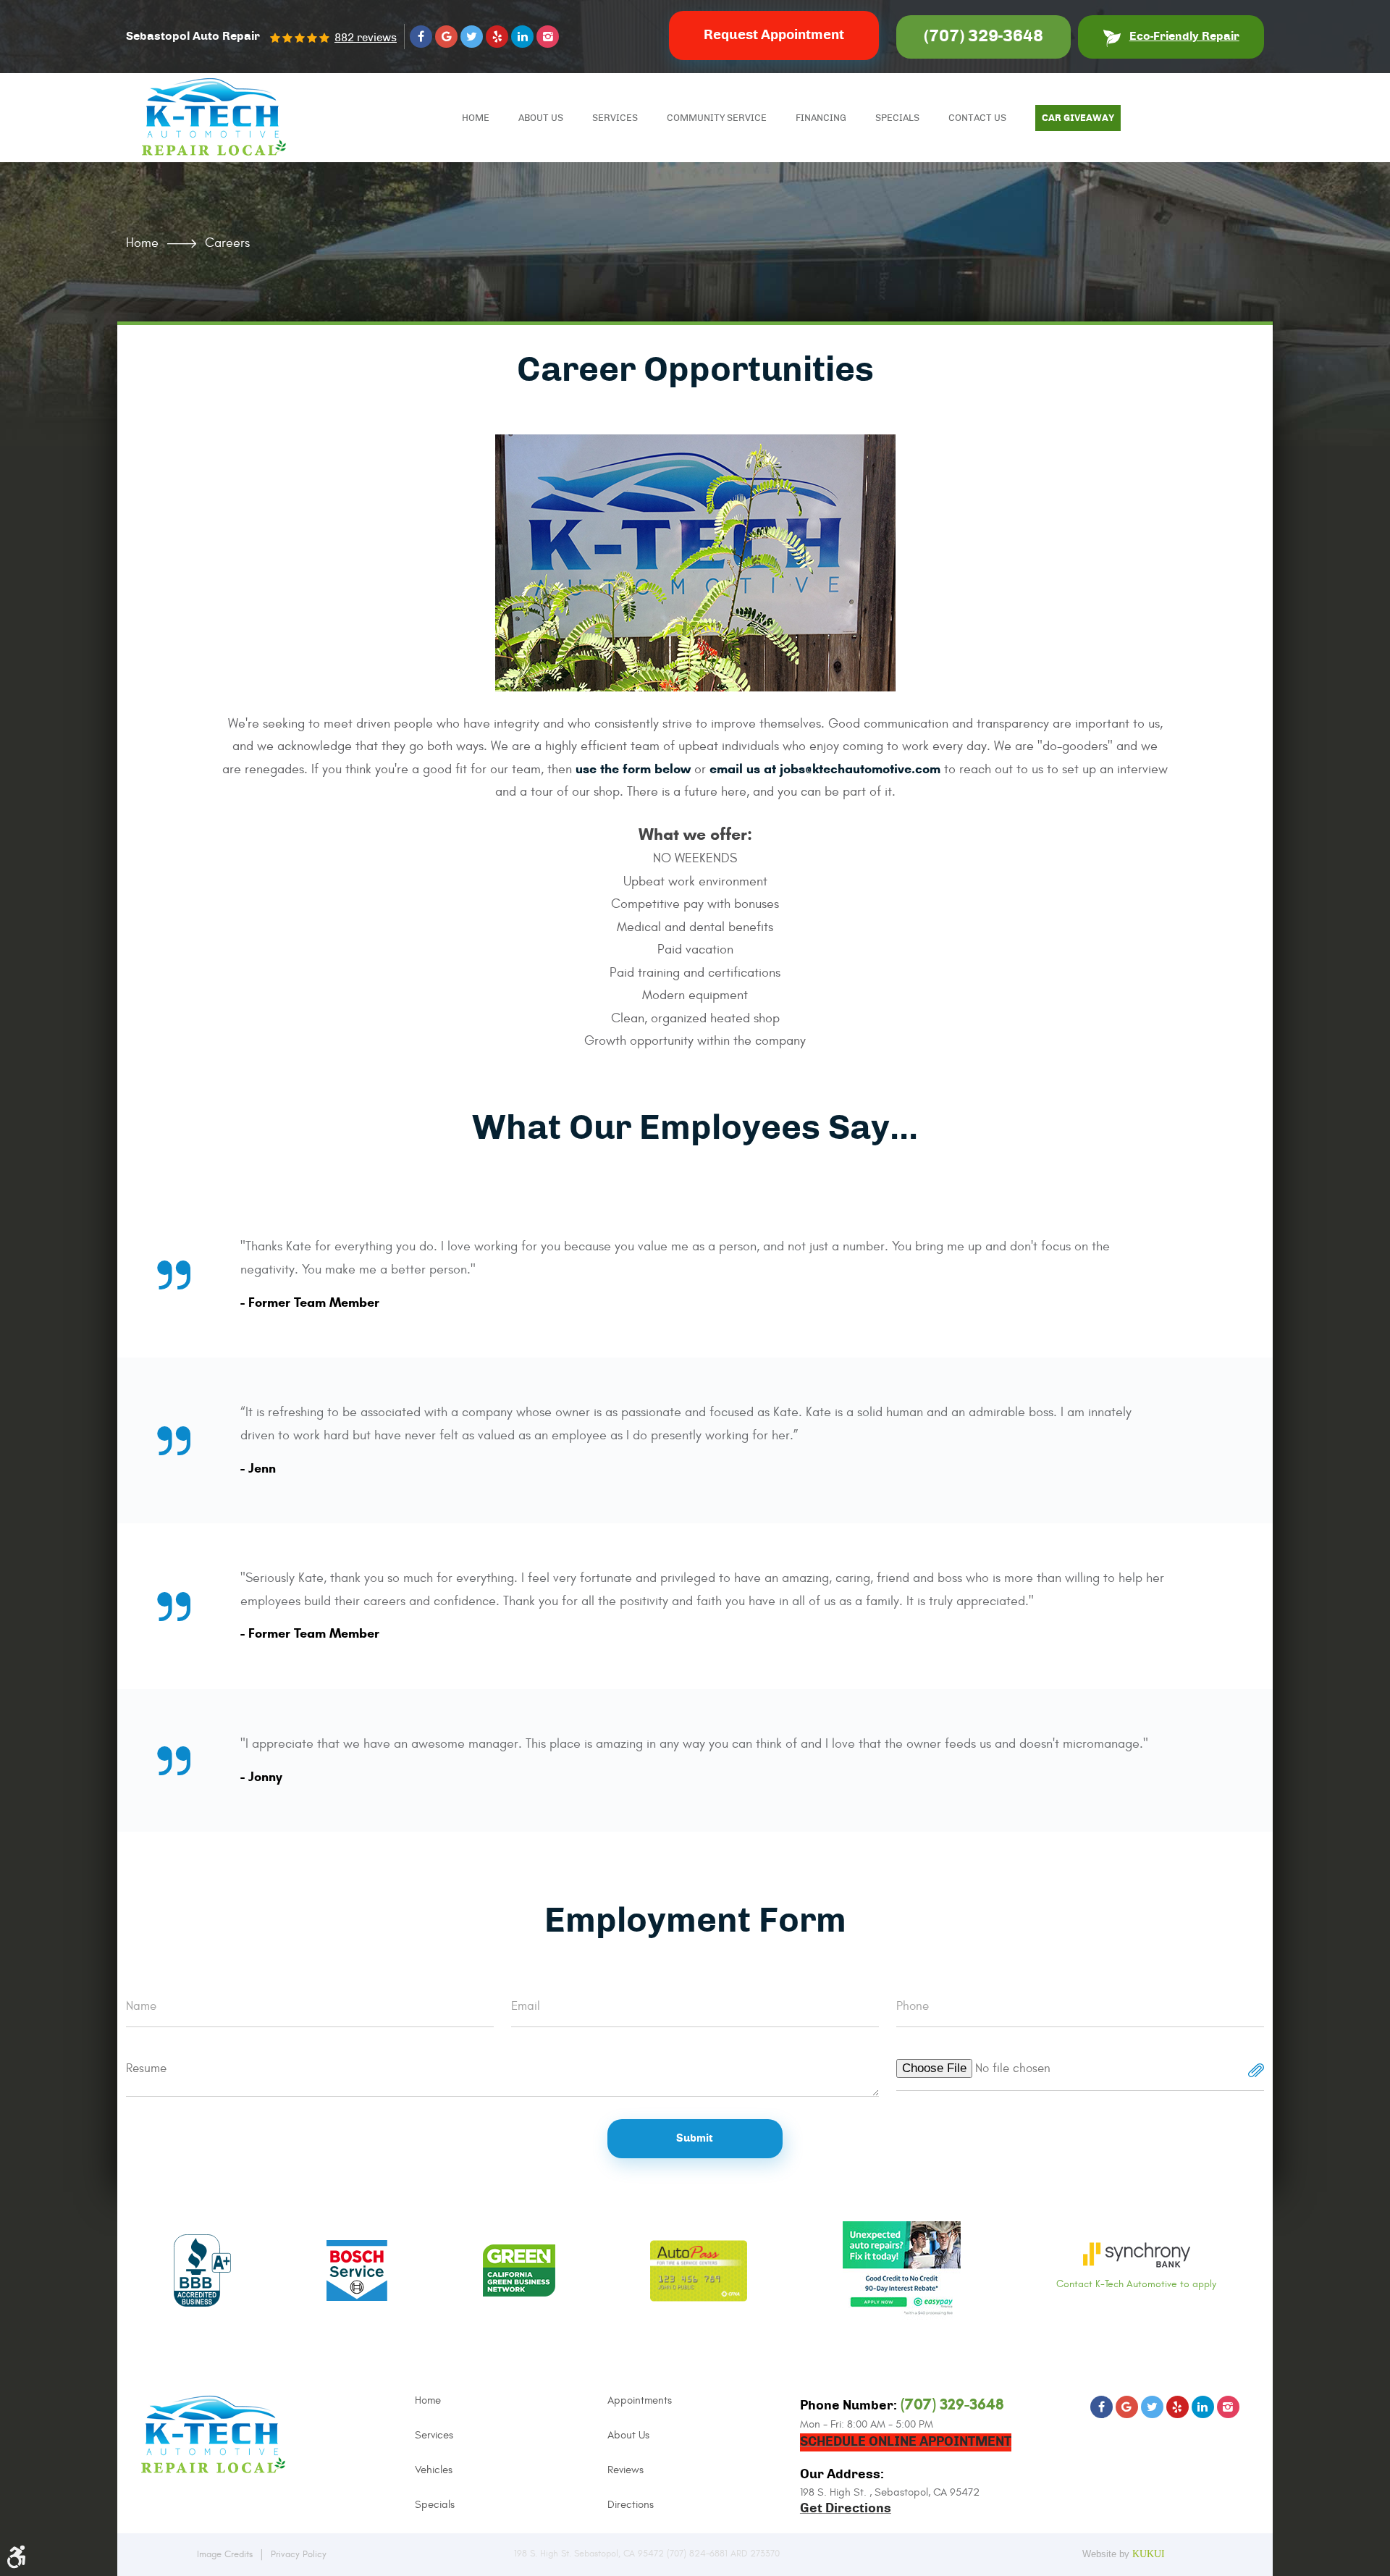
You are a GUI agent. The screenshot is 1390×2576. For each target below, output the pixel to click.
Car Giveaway (1078, 118)
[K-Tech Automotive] (214, 117)
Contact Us (977, 118)
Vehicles (434, 2470)
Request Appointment (774, 35)
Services (615, 118)
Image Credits (225, 2554)
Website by (1128, 2553)
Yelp (497, 37)
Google (446, 37)
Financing (821, 118)
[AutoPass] (699, 2272)
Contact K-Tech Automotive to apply (1136, 2284)
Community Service (717, 118)
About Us (541, 118)
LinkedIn (522, 37)
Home (476, 118)
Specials (897, 118)
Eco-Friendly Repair (1184, 36)
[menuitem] (476, 118)
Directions (631, 2505)
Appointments (640, 2400)
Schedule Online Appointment (906, 2442)
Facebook (421, 37)
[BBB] (202, 2272)
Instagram (548, 37)
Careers (227, 243)
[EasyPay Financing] (902, 2272)
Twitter (472, 37)
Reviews (625, 2470)
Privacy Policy (299, 2554)
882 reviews (366, 38)
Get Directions (846, 2509)
